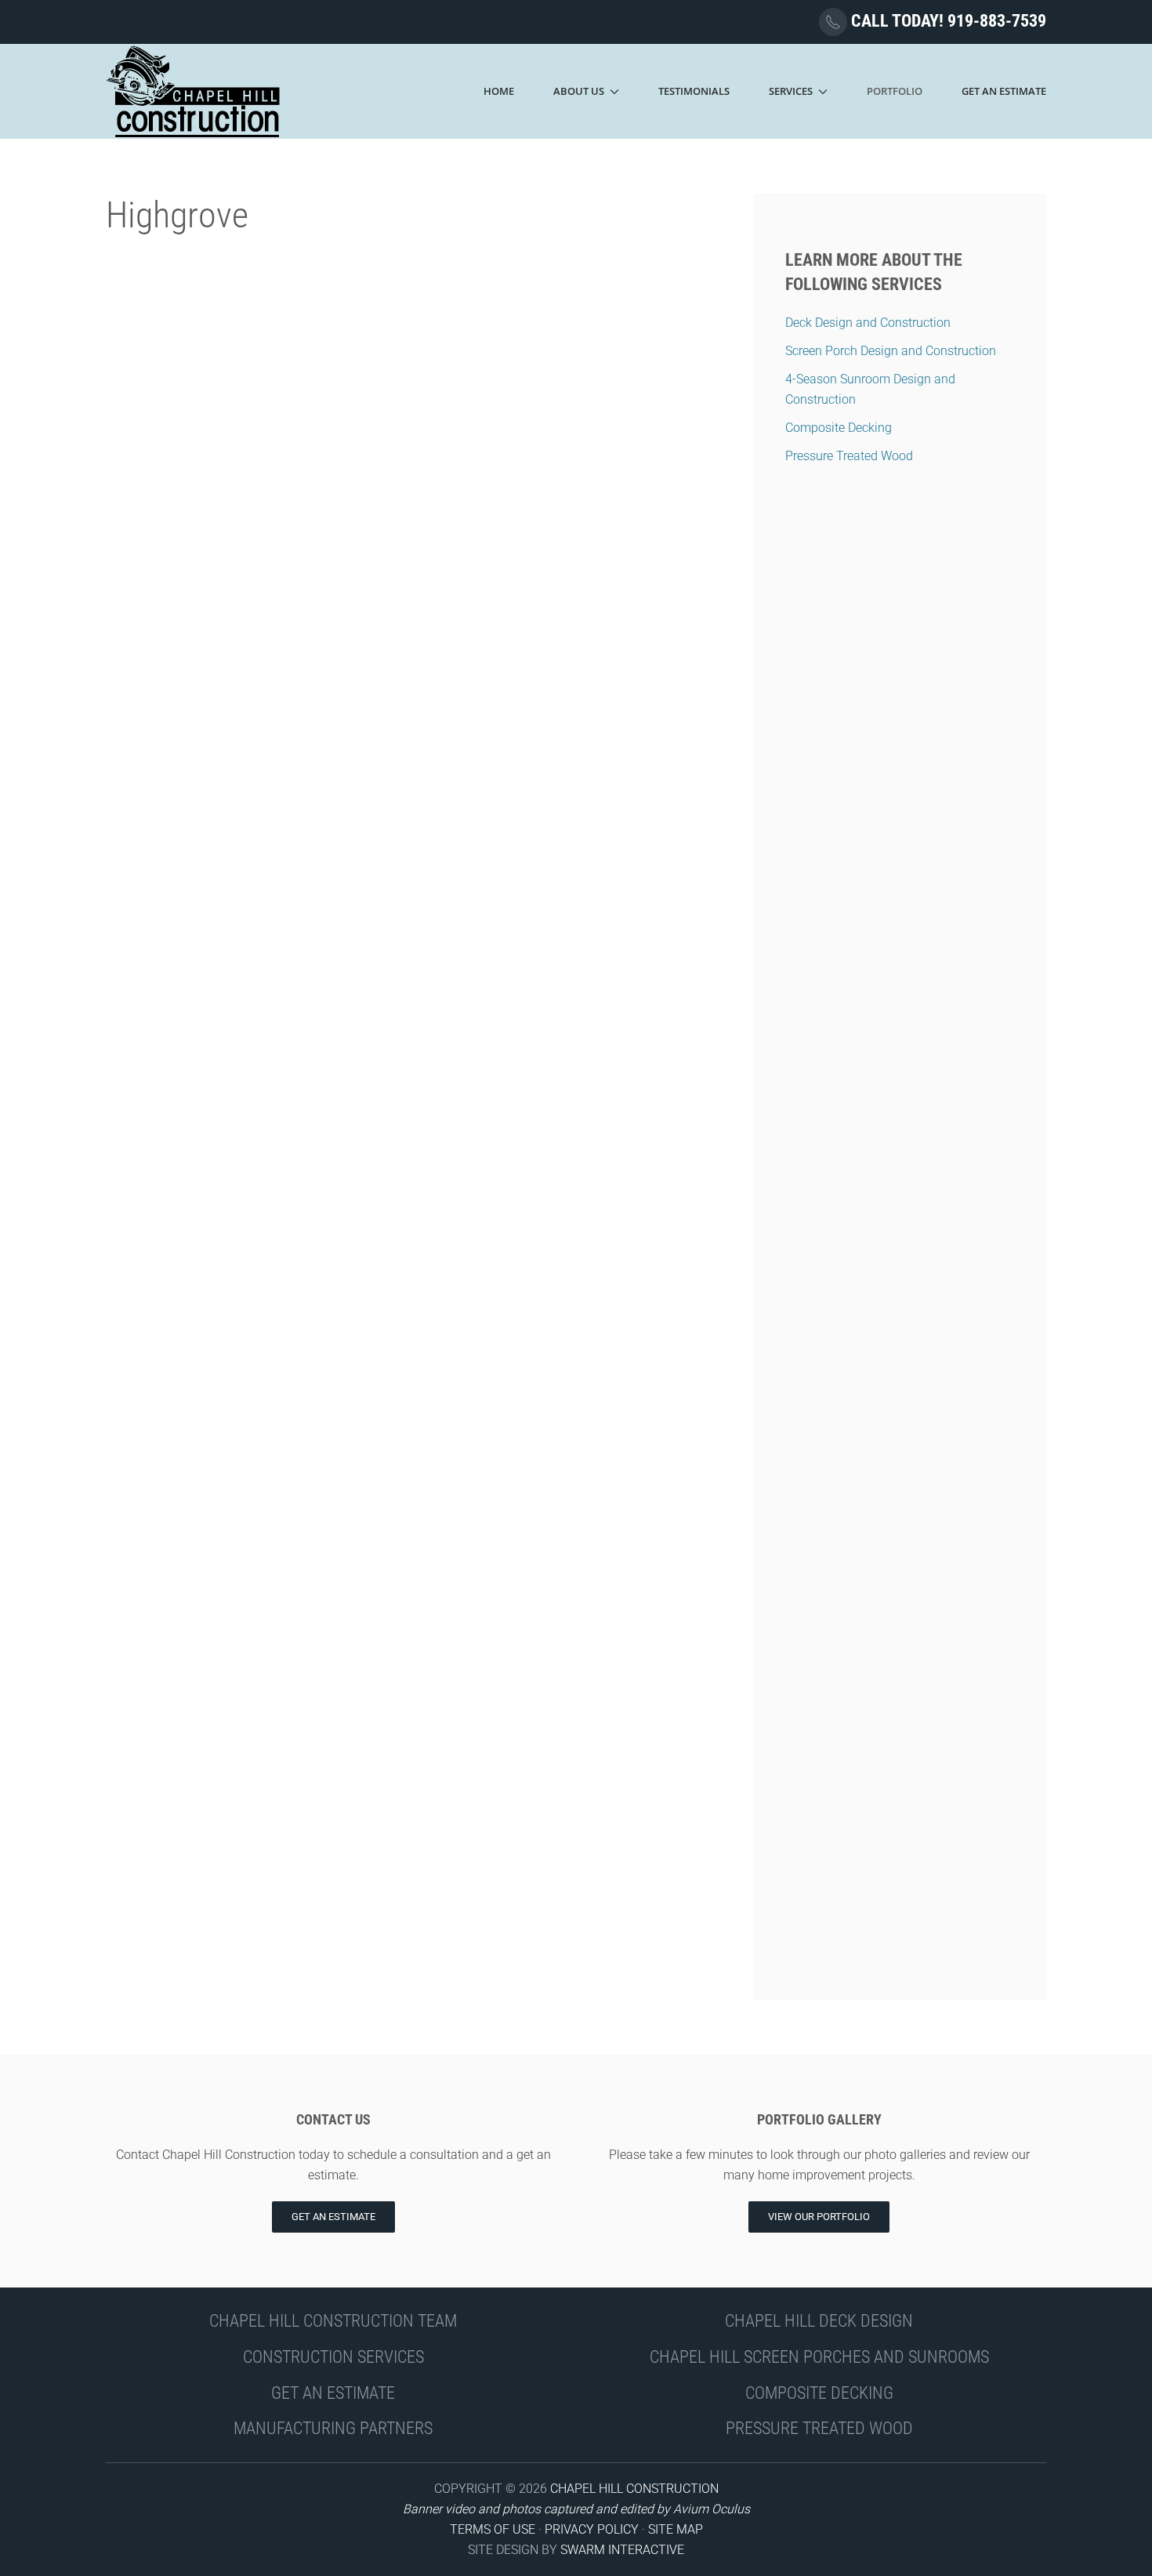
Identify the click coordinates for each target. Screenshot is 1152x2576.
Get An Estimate (1004, 91)
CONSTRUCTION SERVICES (333, 2357)
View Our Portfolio (819, 2217)
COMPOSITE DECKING (819, 2393)
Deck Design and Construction (868, 323)
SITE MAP (676, 2529)
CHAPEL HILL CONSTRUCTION (634, 2489)
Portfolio (895, 91)
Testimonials (694, 91)
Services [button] (791, 91)
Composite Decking (839, 428)
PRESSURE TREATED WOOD (819, 2428)
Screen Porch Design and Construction (891, 351)
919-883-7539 (997, 21)
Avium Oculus (712, 2509)
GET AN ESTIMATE (333, 2393)
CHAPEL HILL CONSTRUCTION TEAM (333, 2321)
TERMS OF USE (493, 2529)
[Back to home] (194, 91)
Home (499, 91)
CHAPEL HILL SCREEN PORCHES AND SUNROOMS (819, 2357)
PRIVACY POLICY (592, 2529)
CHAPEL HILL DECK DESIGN (819, 2321)
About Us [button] (579, 91)
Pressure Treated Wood (849, 456)
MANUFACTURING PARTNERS (333, 2428)
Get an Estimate (333, 2217)
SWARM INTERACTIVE (622, 2550)
